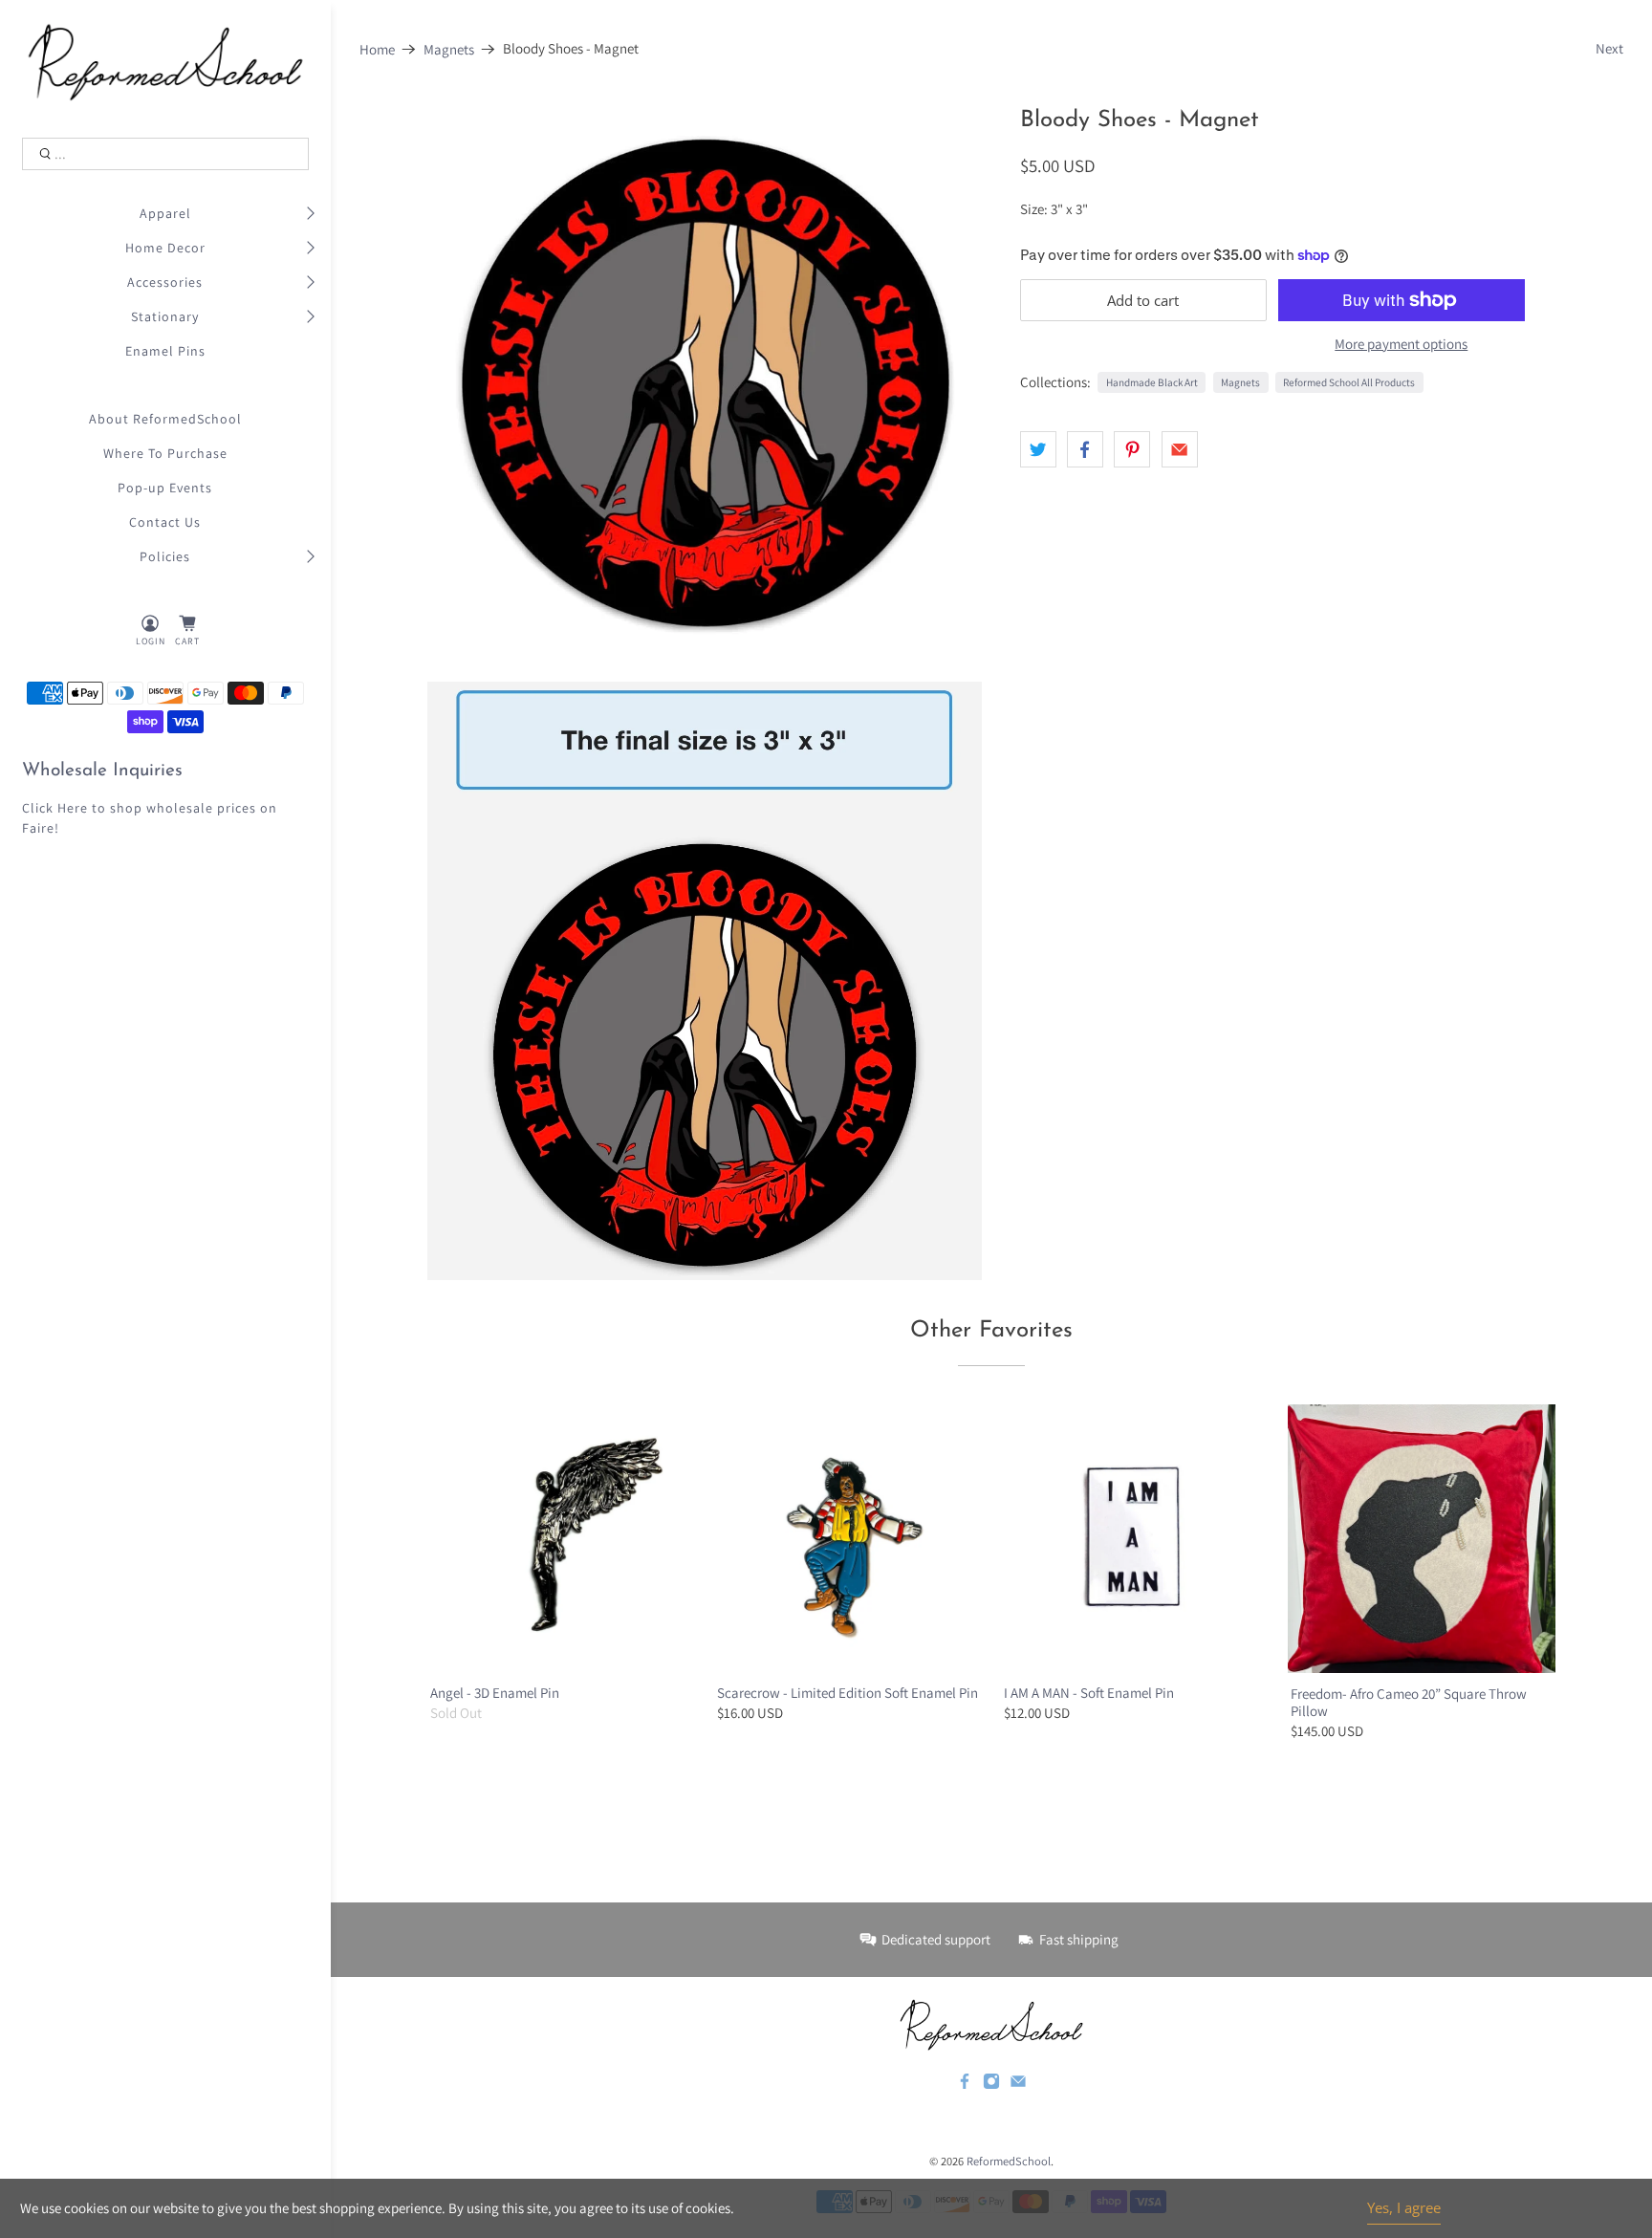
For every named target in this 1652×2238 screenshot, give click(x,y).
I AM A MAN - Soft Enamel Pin (1089, 1693)
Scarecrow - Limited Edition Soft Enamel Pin (848, 1693)
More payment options (1401, 344)
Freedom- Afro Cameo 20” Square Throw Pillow (1409, 1702)
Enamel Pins (165, 351)
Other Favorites (991, 1331)
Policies (165, 556)
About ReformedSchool (165, 419)
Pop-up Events (165, 488)
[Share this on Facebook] (1085, 449)
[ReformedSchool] (166, 62)
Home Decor (165, 248)
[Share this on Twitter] (1038, 449)
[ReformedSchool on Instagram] (991, 2085)
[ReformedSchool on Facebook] (965, 2085)
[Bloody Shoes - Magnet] (705, 385)
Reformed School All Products (1349, 382)
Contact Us (165, 522)
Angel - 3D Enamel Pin (495, 1693)
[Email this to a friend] (1180, 449)
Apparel (165, 213)
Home (377, 49)
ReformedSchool (1009, 2161)
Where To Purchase (165, 453)
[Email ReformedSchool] (1018, 2085)
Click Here (55, 808)
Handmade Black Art (1152, 382)
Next (1609, 48)
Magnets (449, 49)
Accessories (165, 282)
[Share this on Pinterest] (1132, 449)
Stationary (165, 316)
